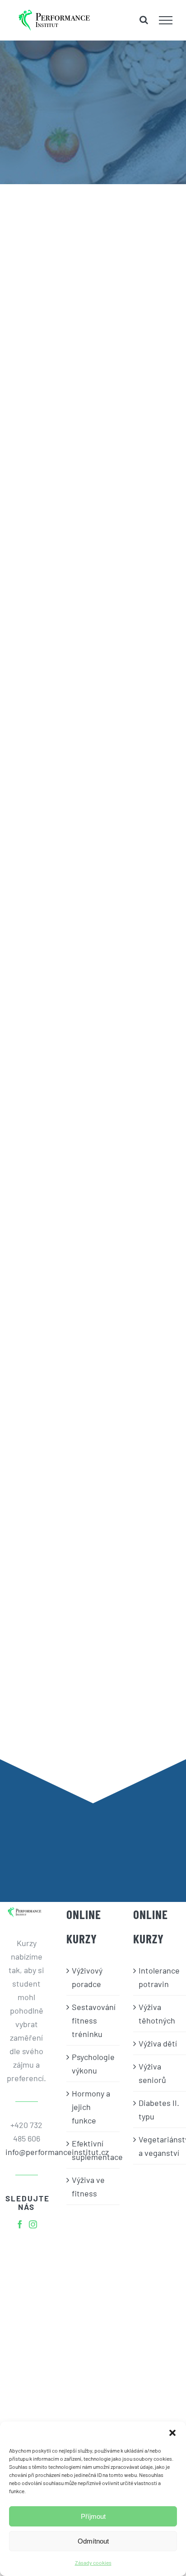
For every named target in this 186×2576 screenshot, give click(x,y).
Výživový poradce (87, 1977)
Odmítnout (93, 2541)
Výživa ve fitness (88, 2187)
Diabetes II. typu (159, 2110)
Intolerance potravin (159, 1977)
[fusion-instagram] (33, 2224)
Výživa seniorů (152, 2073)
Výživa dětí (158, 2043)
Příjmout (93, 2516)
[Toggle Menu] (166, 20)
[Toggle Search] (144, 20)
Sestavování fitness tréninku (93, 2020)
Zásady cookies (93, 2562)
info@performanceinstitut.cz (27, 2152)
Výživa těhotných (157, 2014)
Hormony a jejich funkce (91, 2107)
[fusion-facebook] (20, 2224)
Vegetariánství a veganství (160, 2146)
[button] (172, 2433)
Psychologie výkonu (93, 2064)
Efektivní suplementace (93, 2150)
